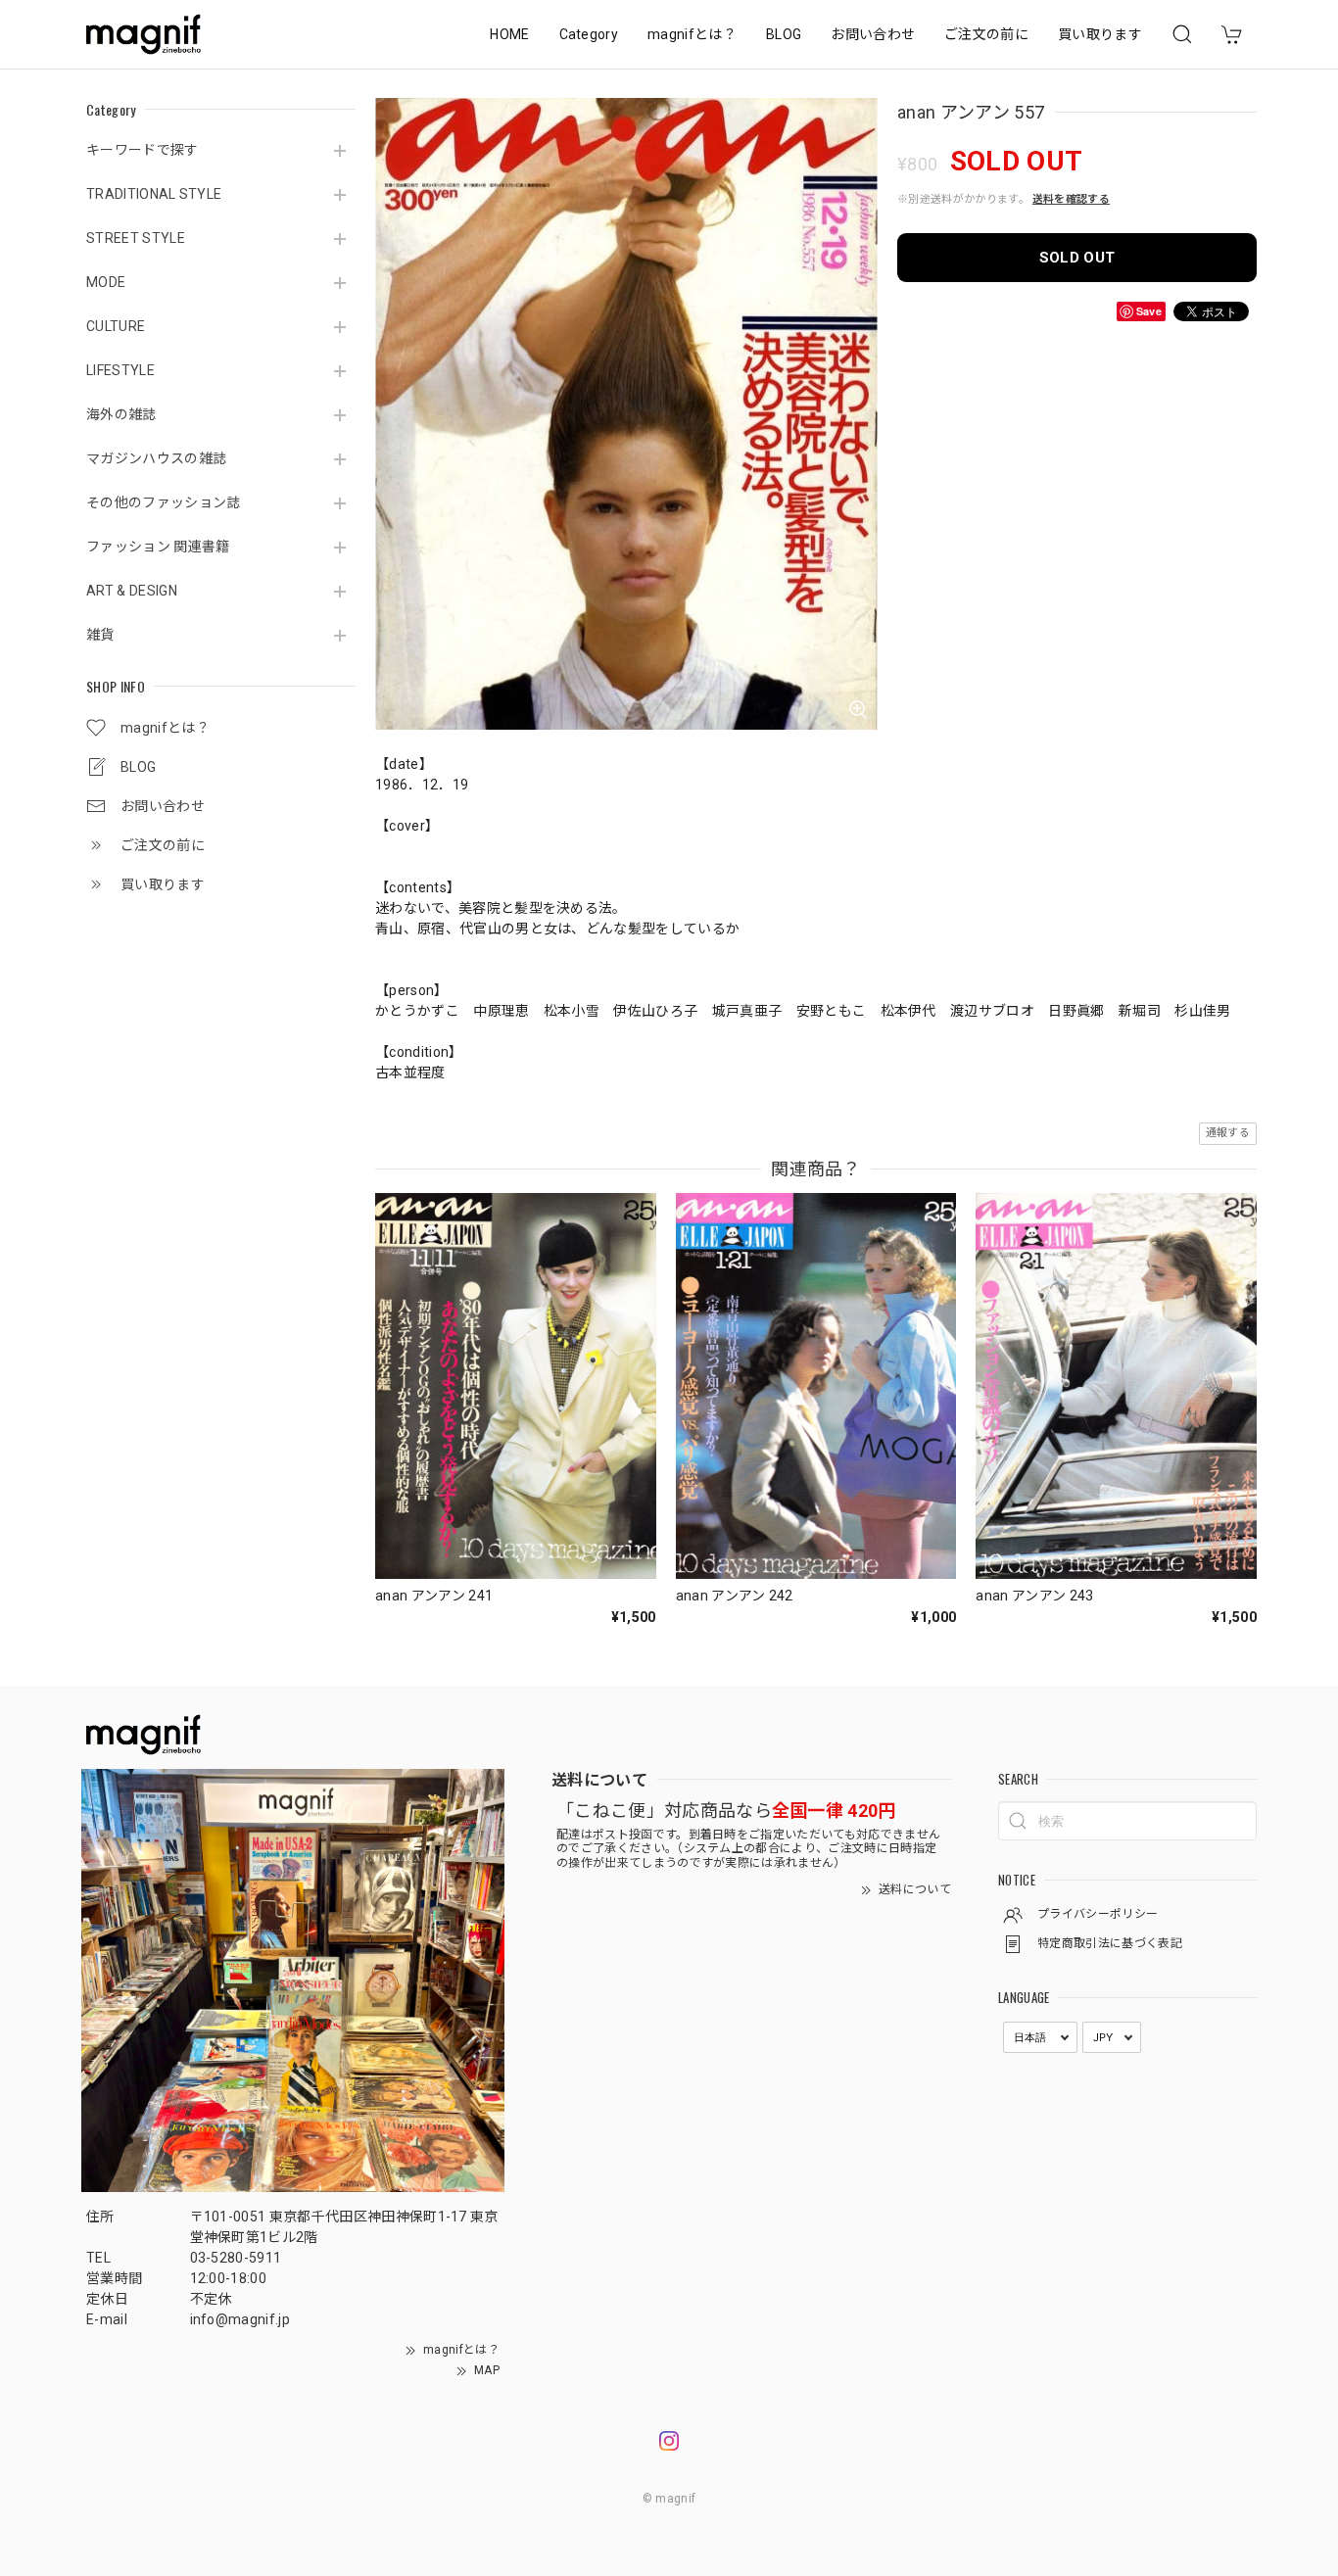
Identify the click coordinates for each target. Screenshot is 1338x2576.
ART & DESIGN (132, 591)
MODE (106, 282)
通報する (1228, 1133)
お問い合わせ (873, 34)
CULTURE (116, 326)
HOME (509, 34)
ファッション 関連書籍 (158, 547)
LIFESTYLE (120, 370)
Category (589, 34)
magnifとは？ (692, 34)
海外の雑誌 (121, 414)
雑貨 (100, 635)
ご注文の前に (986, 34)
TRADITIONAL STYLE (154, 194)
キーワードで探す (143, 150)
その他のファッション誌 (164, 502)
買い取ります (1100, 34)
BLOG (784, 34)
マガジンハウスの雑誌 (156, 458)
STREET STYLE (136, 238)
